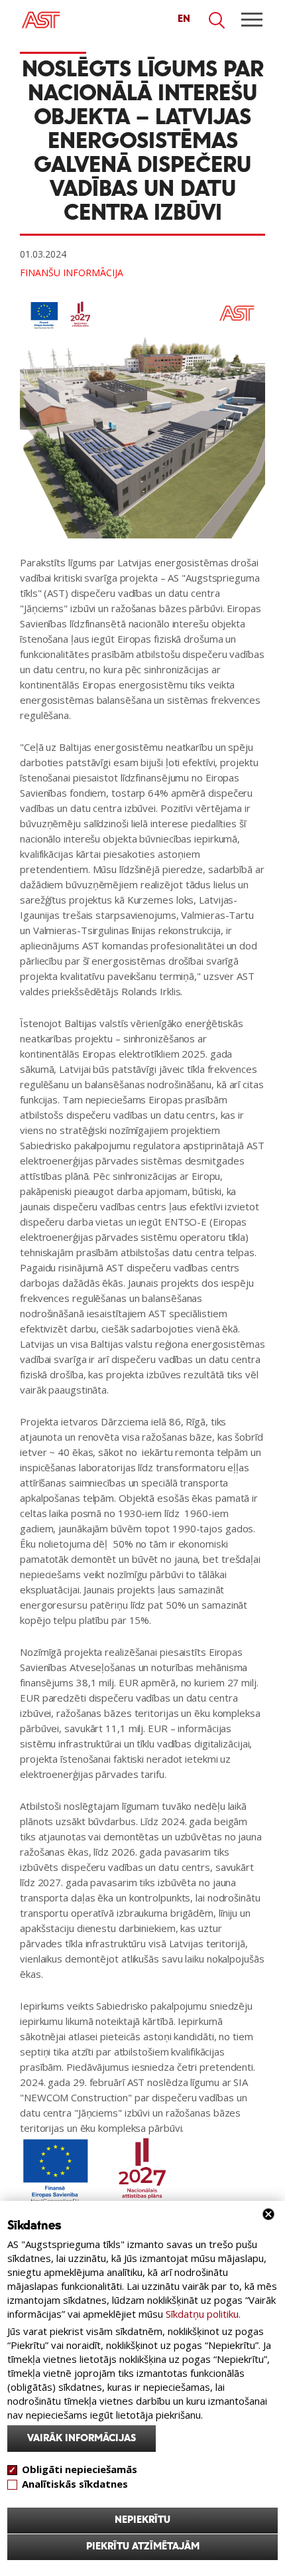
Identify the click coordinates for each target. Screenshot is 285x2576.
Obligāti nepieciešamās (80, 2469)
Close (268, 2214)
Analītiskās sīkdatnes (75, 2484)
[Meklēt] (217, 21)
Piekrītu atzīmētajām (143, 2547)
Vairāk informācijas (82, 2439)
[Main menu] (252, 20)
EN (184, 19)
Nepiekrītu (142, 2520)
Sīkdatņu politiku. (203, 2314)
